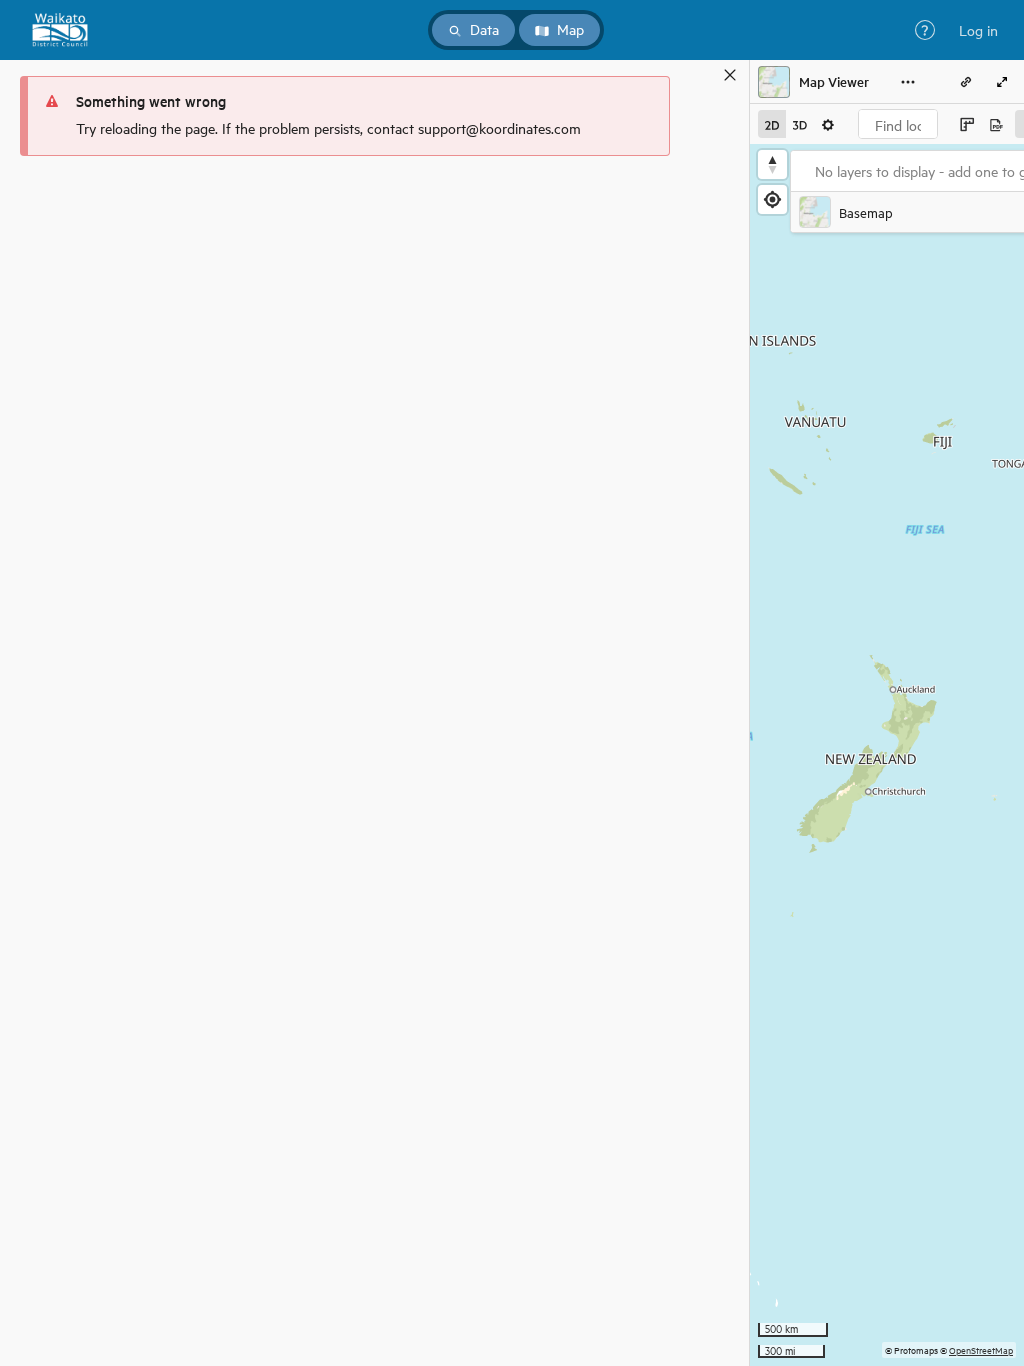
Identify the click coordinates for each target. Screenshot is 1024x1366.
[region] (887, 755)
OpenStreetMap (981, 1349)
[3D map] (800, 124)
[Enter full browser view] (1002, 82)
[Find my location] (772, 199)
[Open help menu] (925, 30)
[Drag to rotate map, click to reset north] (772, 164)
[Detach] (701, 75)
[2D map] (772, 124)
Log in (978, 30)
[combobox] (898, 124)
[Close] (730, 75)
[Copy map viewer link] (966, 82)
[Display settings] (828, 124)
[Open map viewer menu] (908, 82)
